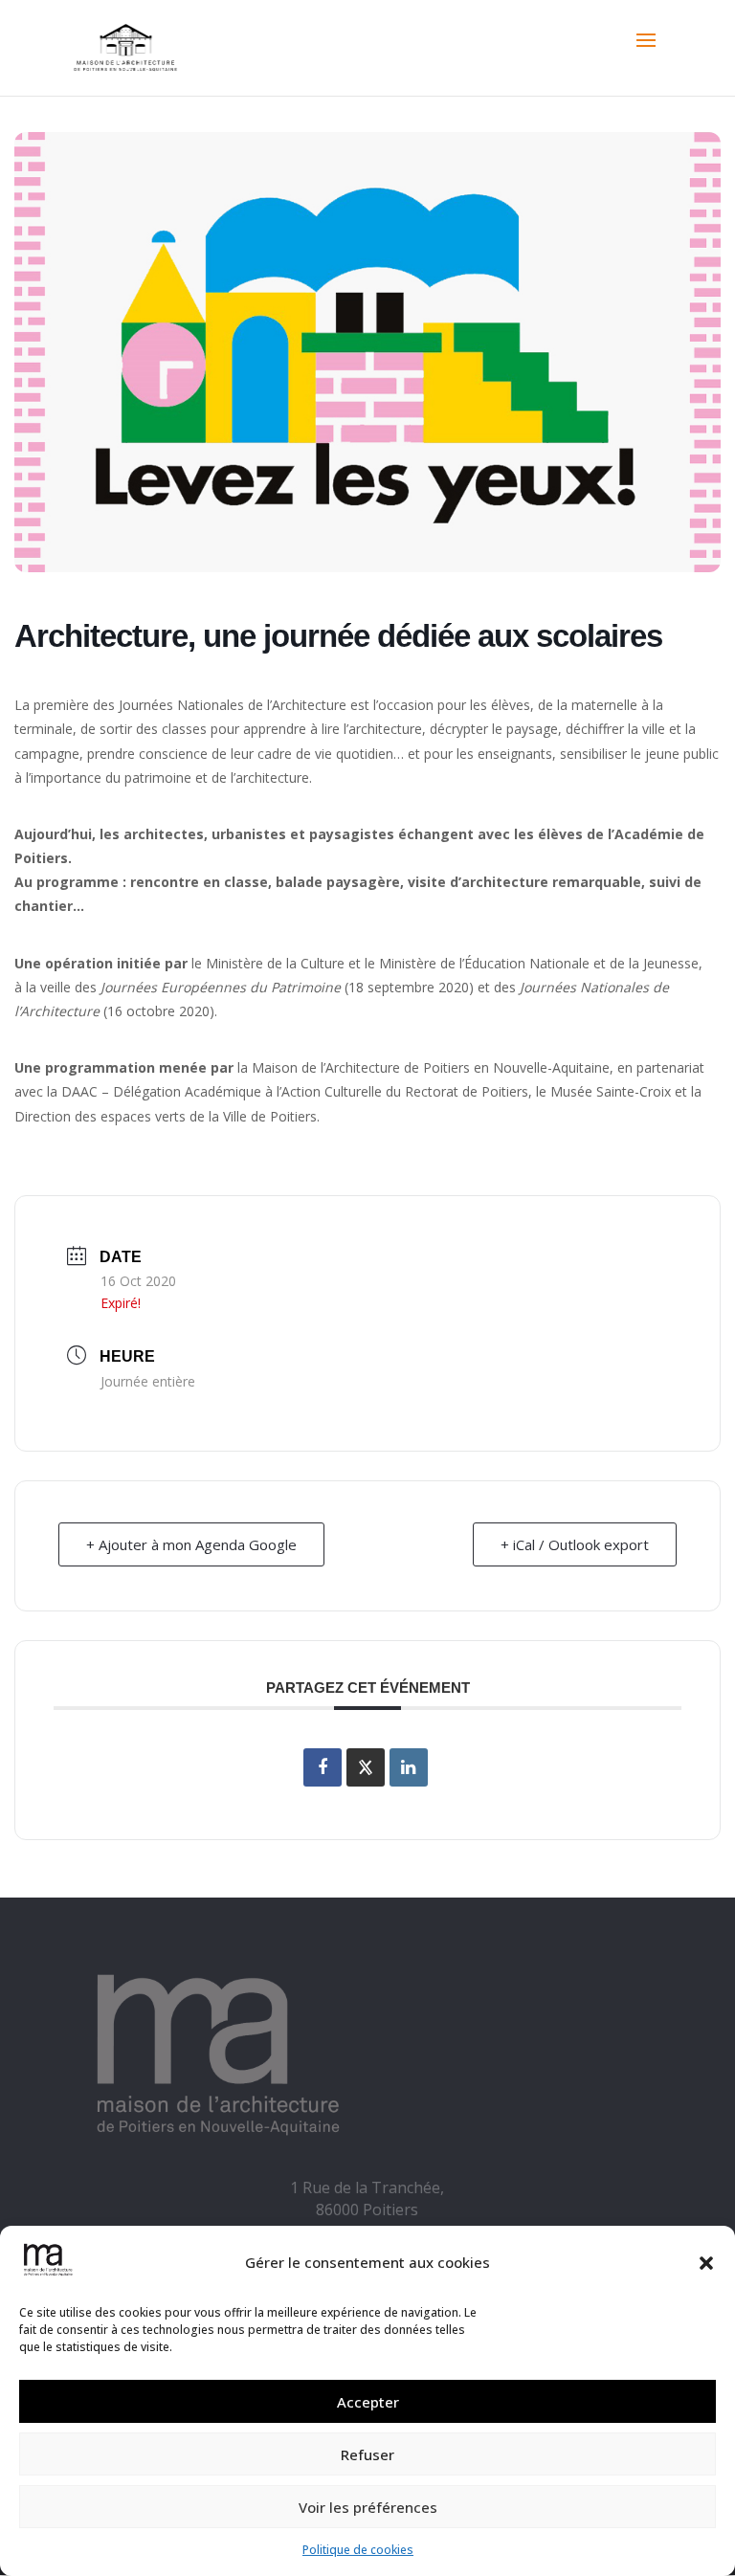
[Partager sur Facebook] (323, 1767)
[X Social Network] (366, 1767)
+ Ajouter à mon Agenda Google (191, 1544)
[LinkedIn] (409, 1767)
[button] (706, 2263)
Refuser (367, 2454)
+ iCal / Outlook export (575, 1544)
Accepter (368, 2402)
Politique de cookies (358, 2550)
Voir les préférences (368, 2507)
